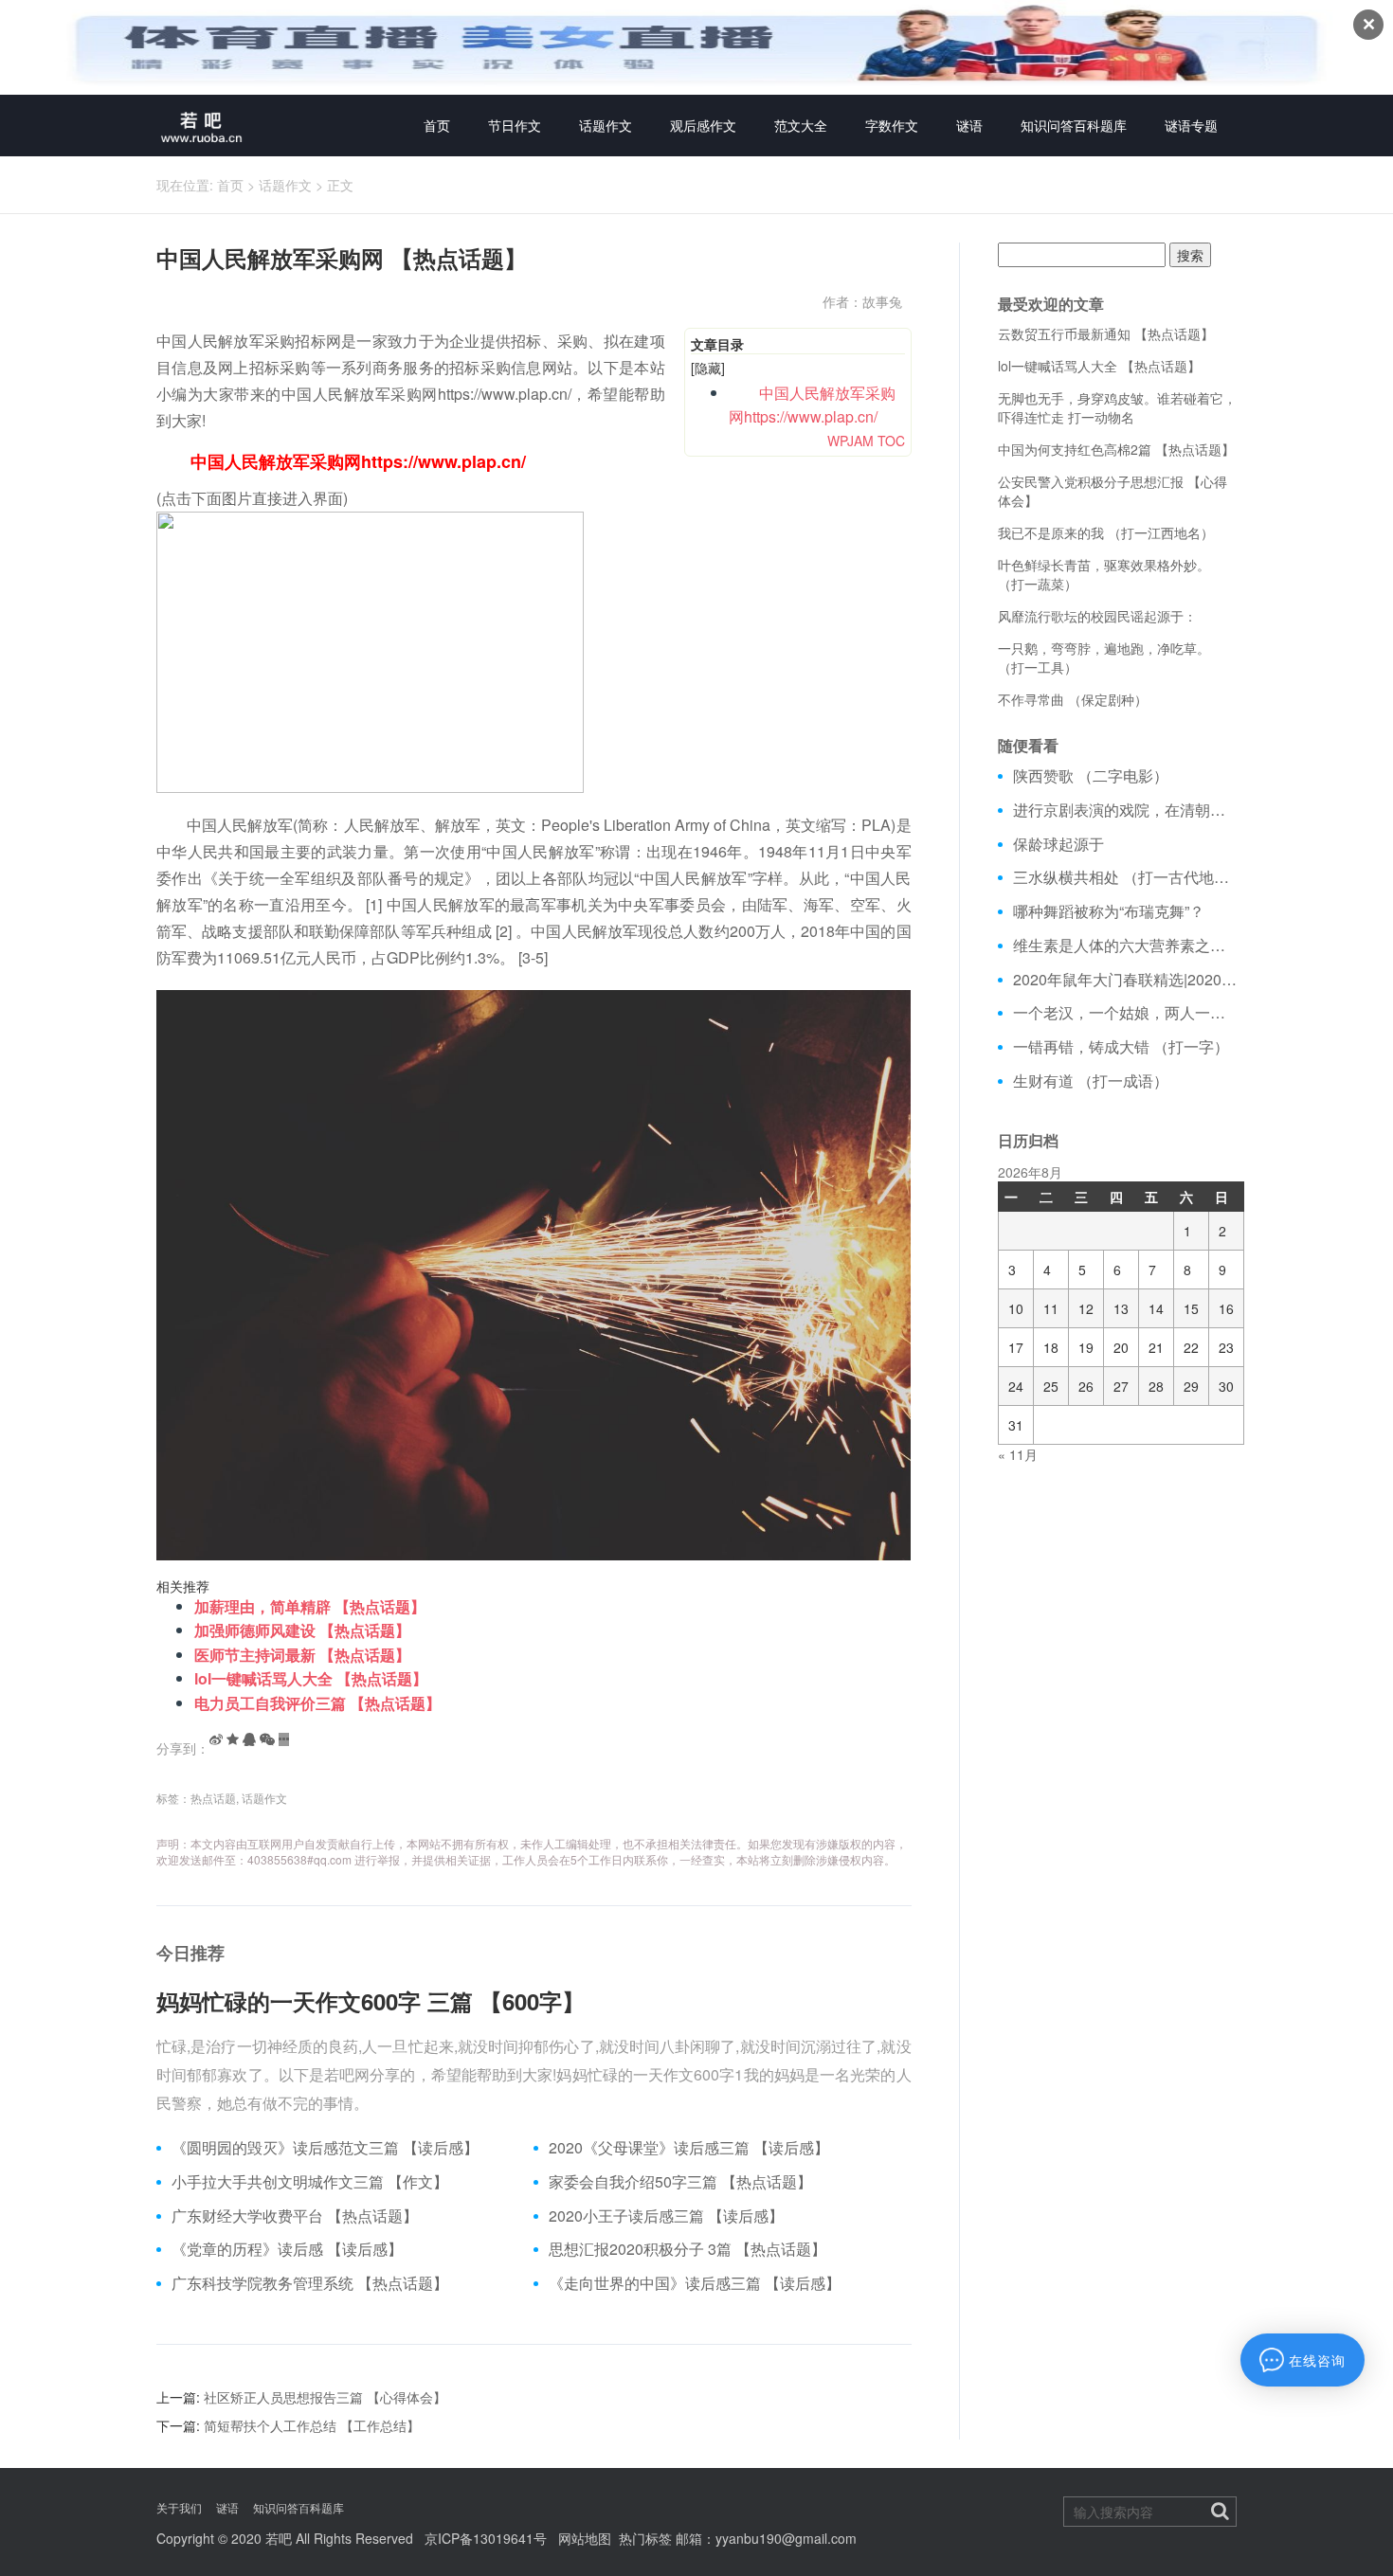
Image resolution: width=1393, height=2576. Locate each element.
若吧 (279, 2538)
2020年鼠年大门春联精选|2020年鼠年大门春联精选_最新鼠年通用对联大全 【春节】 (1125, 980)
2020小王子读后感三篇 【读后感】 (666, 2216)
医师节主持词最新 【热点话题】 (302, 1655)
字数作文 (892, 125)
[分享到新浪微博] (216, 1739)
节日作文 (515, 125)
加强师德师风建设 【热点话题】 (302, 1630)
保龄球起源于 (1058, 844)
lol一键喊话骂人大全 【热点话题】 (311, 1678)
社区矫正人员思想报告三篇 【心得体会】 (325, 2397)
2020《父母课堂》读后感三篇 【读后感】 (689, 2148)
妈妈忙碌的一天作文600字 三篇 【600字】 (371, 2001)
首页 (437, 125)
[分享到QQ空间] (233, 1739)
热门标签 (645, 2538)
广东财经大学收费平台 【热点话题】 (295, 2216)
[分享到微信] (267, 1739)
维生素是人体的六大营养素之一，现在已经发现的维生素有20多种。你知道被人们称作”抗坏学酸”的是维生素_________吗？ (1125, 946)
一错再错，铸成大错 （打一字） (1121, 1047)
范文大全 (801, 125)
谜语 (969, 125)
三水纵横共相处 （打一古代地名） (1125, 877)
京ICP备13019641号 (486, 2538)
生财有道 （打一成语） (1091, 1081)
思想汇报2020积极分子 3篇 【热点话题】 (687, 2249)
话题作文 (606, 125)
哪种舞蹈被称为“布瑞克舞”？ (1109, 911)
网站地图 (585, 2538)
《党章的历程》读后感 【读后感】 (287, 2249)
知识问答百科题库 (1074, 125)
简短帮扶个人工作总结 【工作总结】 (312, 2425)
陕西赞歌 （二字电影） (1091, 776)
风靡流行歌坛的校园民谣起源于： (1097, 616)
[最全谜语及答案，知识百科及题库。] (202, 126)
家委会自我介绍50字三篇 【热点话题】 (680, 2182)
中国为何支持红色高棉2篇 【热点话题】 (1116, 449)
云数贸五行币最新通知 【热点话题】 (1106, 333)
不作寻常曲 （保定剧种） (1073, 699)
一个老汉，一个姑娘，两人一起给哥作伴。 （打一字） (1125, 1013)
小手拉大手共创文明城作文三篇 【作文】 (310, 2182)
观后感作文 (703, 125)
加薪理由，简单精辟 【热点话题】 (310, 1606)
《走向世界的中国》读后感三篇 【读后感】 (695, 2283)
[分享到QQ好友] (249, 1739)
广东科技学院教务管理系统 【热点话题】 (310, 2283)
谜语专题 (1191, 125)
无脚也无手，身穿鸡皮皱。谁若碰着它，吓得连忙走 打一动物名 (1117, 407)
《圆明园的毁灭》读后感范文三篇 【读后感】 (325, 2148)
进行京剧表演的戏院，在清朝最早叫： (1125, 810)
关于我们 (179, 2507)
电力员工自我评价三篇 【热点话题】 (317, 1703)
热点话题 (213, 1798)
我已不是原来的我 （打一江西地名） (1106, 532)
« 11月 (1018, 1454)
